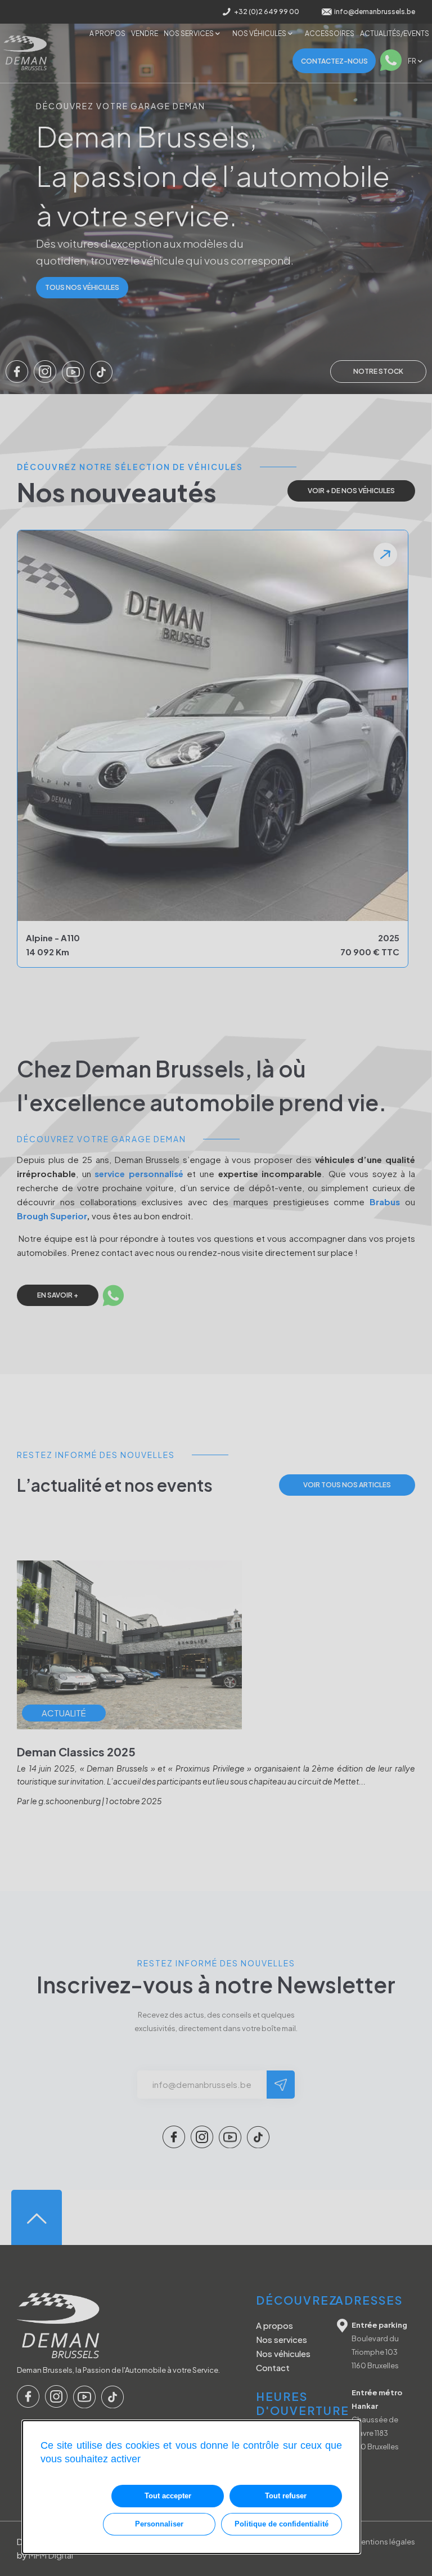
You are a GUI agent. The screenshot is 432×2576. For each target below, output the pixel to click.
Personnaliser (159, 2524)
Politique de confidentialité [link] (282, 2524)
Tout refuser (286, 2496)
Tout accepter (168, 2496)
